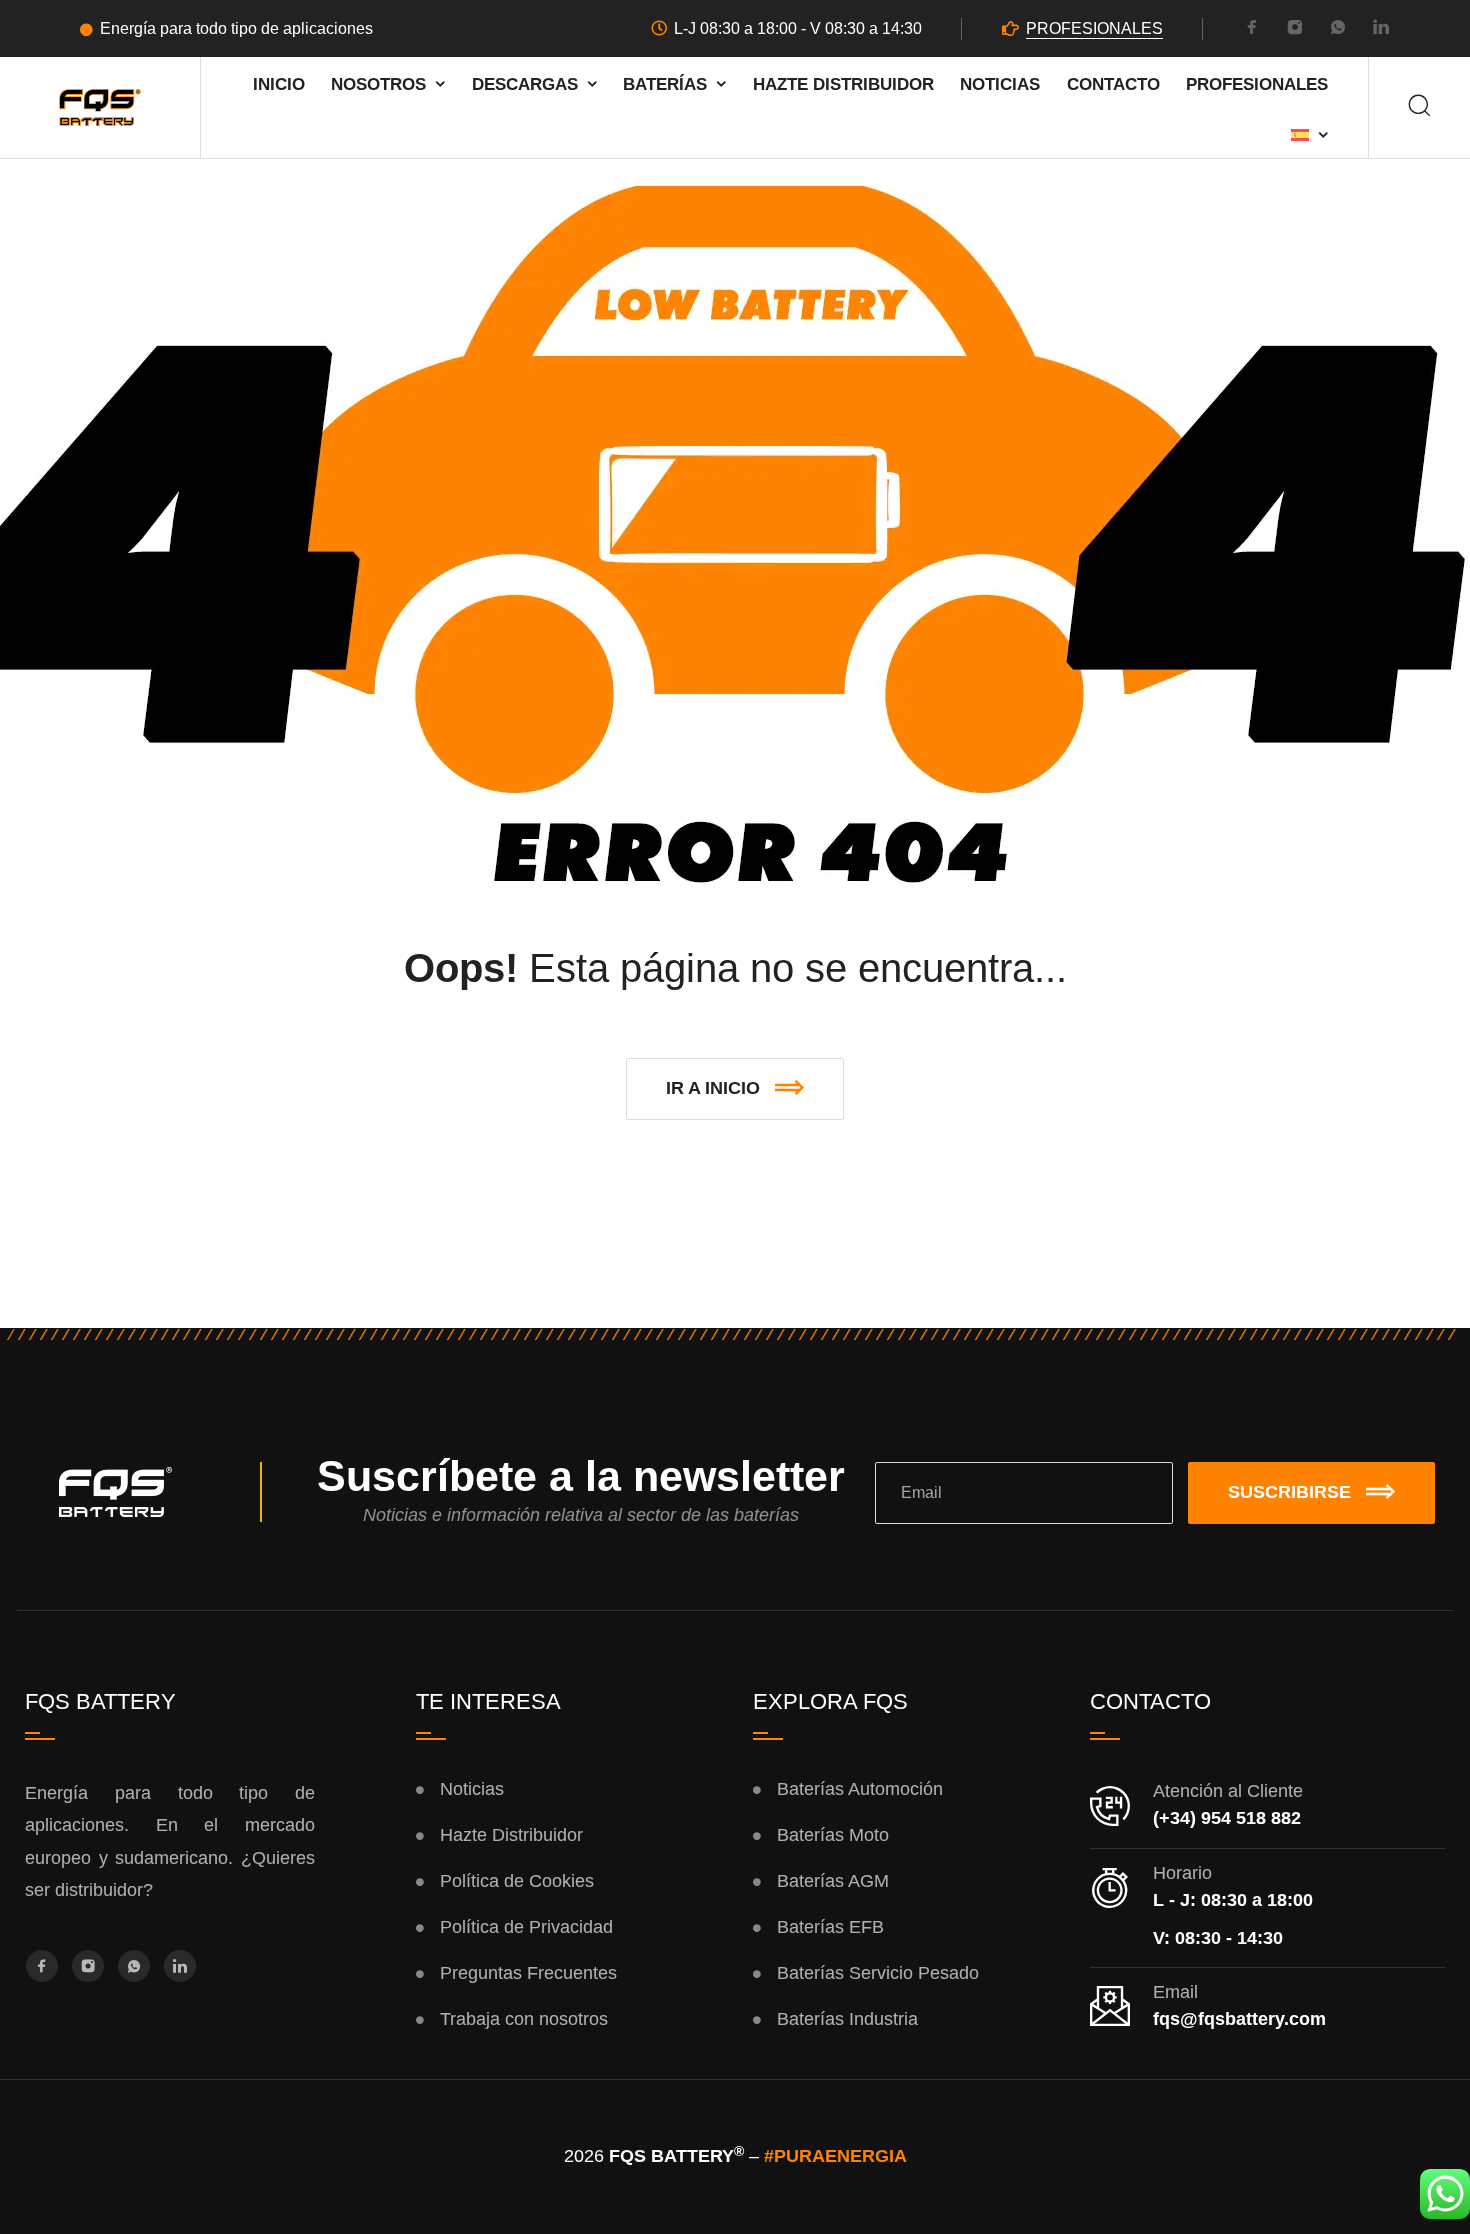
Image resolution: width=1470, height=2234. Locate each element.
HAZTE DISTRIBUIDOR (843, 84)
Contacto (1113, 84)
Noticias (1000, 84)
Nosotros (378, 84)
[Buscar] (1419, 107)
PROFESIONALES (1094, 28)
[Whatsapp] (1338, 30)
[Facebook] (1252, 30)
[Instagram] (1295, 30)
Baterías (665, 84)
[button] (735, 1089)
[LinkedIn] (1381, 30)
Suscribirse (1289, 1492)
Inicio (279, 84)
